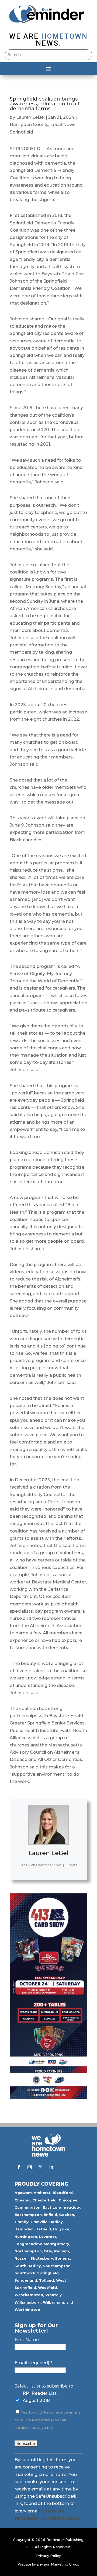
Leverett (48, 2237)
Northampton (28, 2251)
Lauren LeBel (30, 117)
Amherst (42, 2193)
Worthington (27, 2309)
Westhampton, (29, 2295)
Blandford (63, 2193)
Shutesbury (42, 2258)
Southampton (57, 2266)
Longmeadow (28, 2244)
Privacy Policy (48, 2556)
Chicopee (68, 2200)
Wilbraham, (54, 2302)
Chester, (23, 2200)
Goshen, (67, 2215)
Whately (53, 2295)
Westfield (47, 2288)
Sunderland (26, 2280)
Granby (22, 2222)
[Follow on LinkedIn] (51, 2167)
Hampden (24, 2229)
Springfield (21, 132)
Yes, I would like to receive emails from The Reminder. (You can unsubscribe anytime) (47, 2420)
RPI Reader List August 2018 (40, 2397)
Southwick (25, 2273)
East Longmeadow (61, 2207)
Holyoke (61, 2229)
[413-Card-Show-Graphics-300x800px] (48, 2098)
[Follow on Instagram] (30, 2167)
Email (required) (33, 2363)
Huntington (26, 2237)
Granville (39, 2222)
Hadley (56, 2222)
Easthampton (28, 2215)
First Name (27, 2340)
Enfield (50, 2215)
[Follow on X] (40, 2167)
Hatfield (43, 2229)
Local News (63, 125)
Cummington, (28, 2207)
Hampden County (29, 125)
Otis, (48, 2251)
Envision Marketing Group (58, 2564)
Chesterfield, (45, 2200)
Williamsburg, (28, 2302)
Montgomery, (57, 2244)
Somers (63, 2258)
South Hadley (28, 2266)
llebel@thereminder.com (41, 1865)
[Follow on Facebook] (19, 2167)
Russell (22, 2258)
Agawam (23, 2193)
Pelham (62, 2251)
